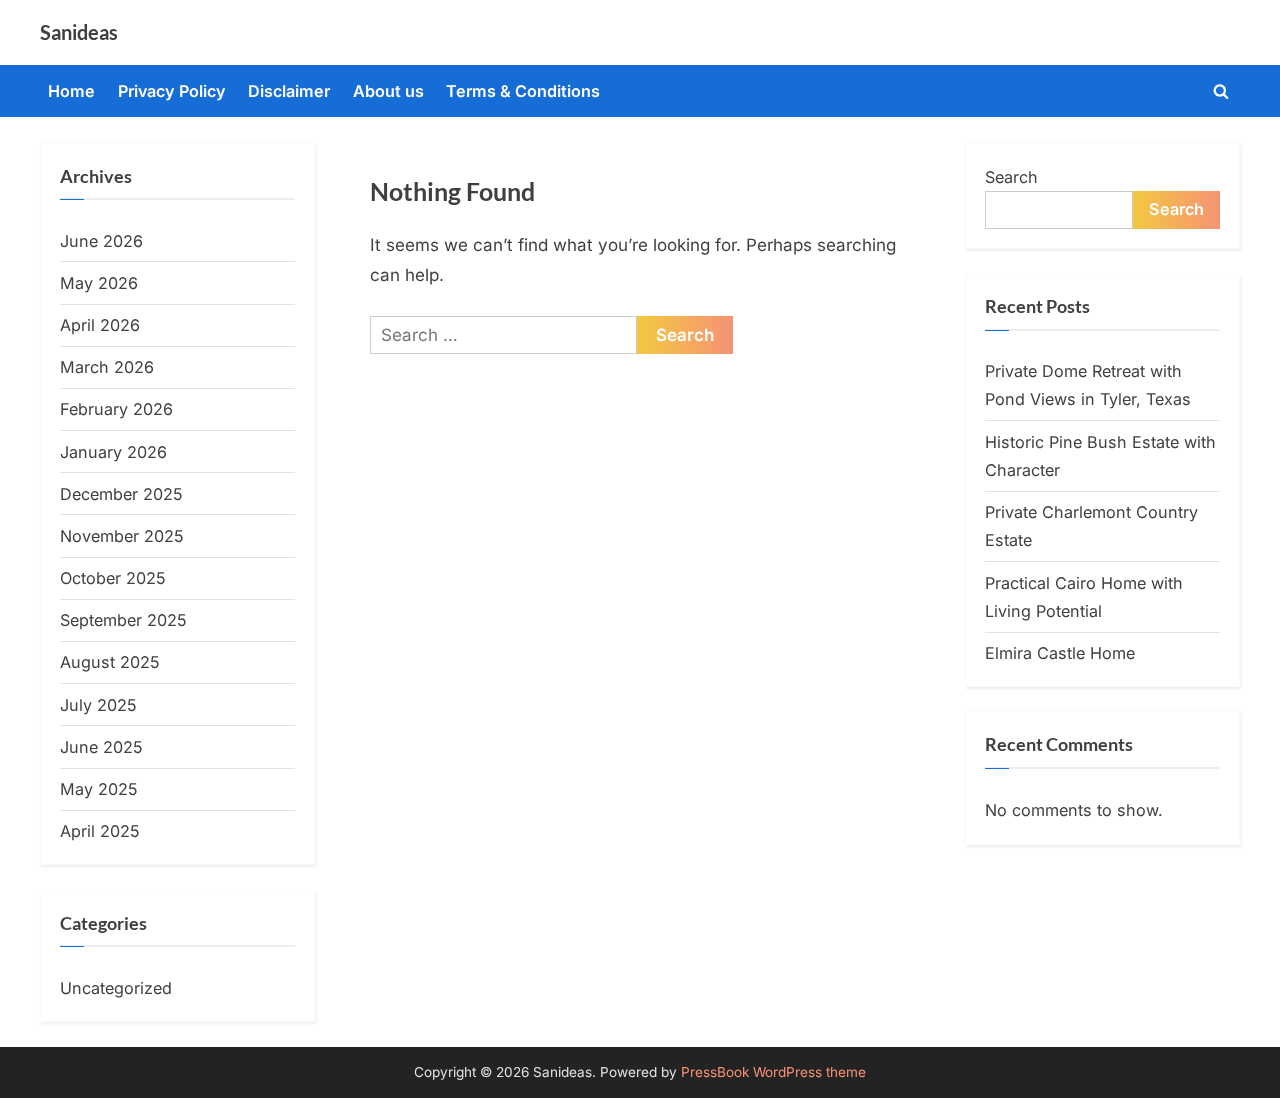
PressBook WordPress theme (773, 1072)
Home (71, 91)
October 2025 (113, 578)
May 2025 (99, 789)
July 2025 (98, 705)
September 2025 (123, 620)
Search (1011, 177)
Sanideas (79, 32)
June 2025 (101, 747)
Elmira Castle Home (1060, 653)
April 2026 (100, 325)
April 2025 (100, 831)
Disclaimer (289, 91)
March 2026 (107, 367)
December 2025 (121, 494)
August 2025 (110, 662)
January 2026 (113, 452)
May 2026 (99, 283)
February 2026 (116, 409)
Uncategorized (116, 988)
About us (388, 91)
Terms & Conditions (523, 91)
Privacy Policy (172, 91)
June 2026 (101, 241)
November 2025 (122, 536)
